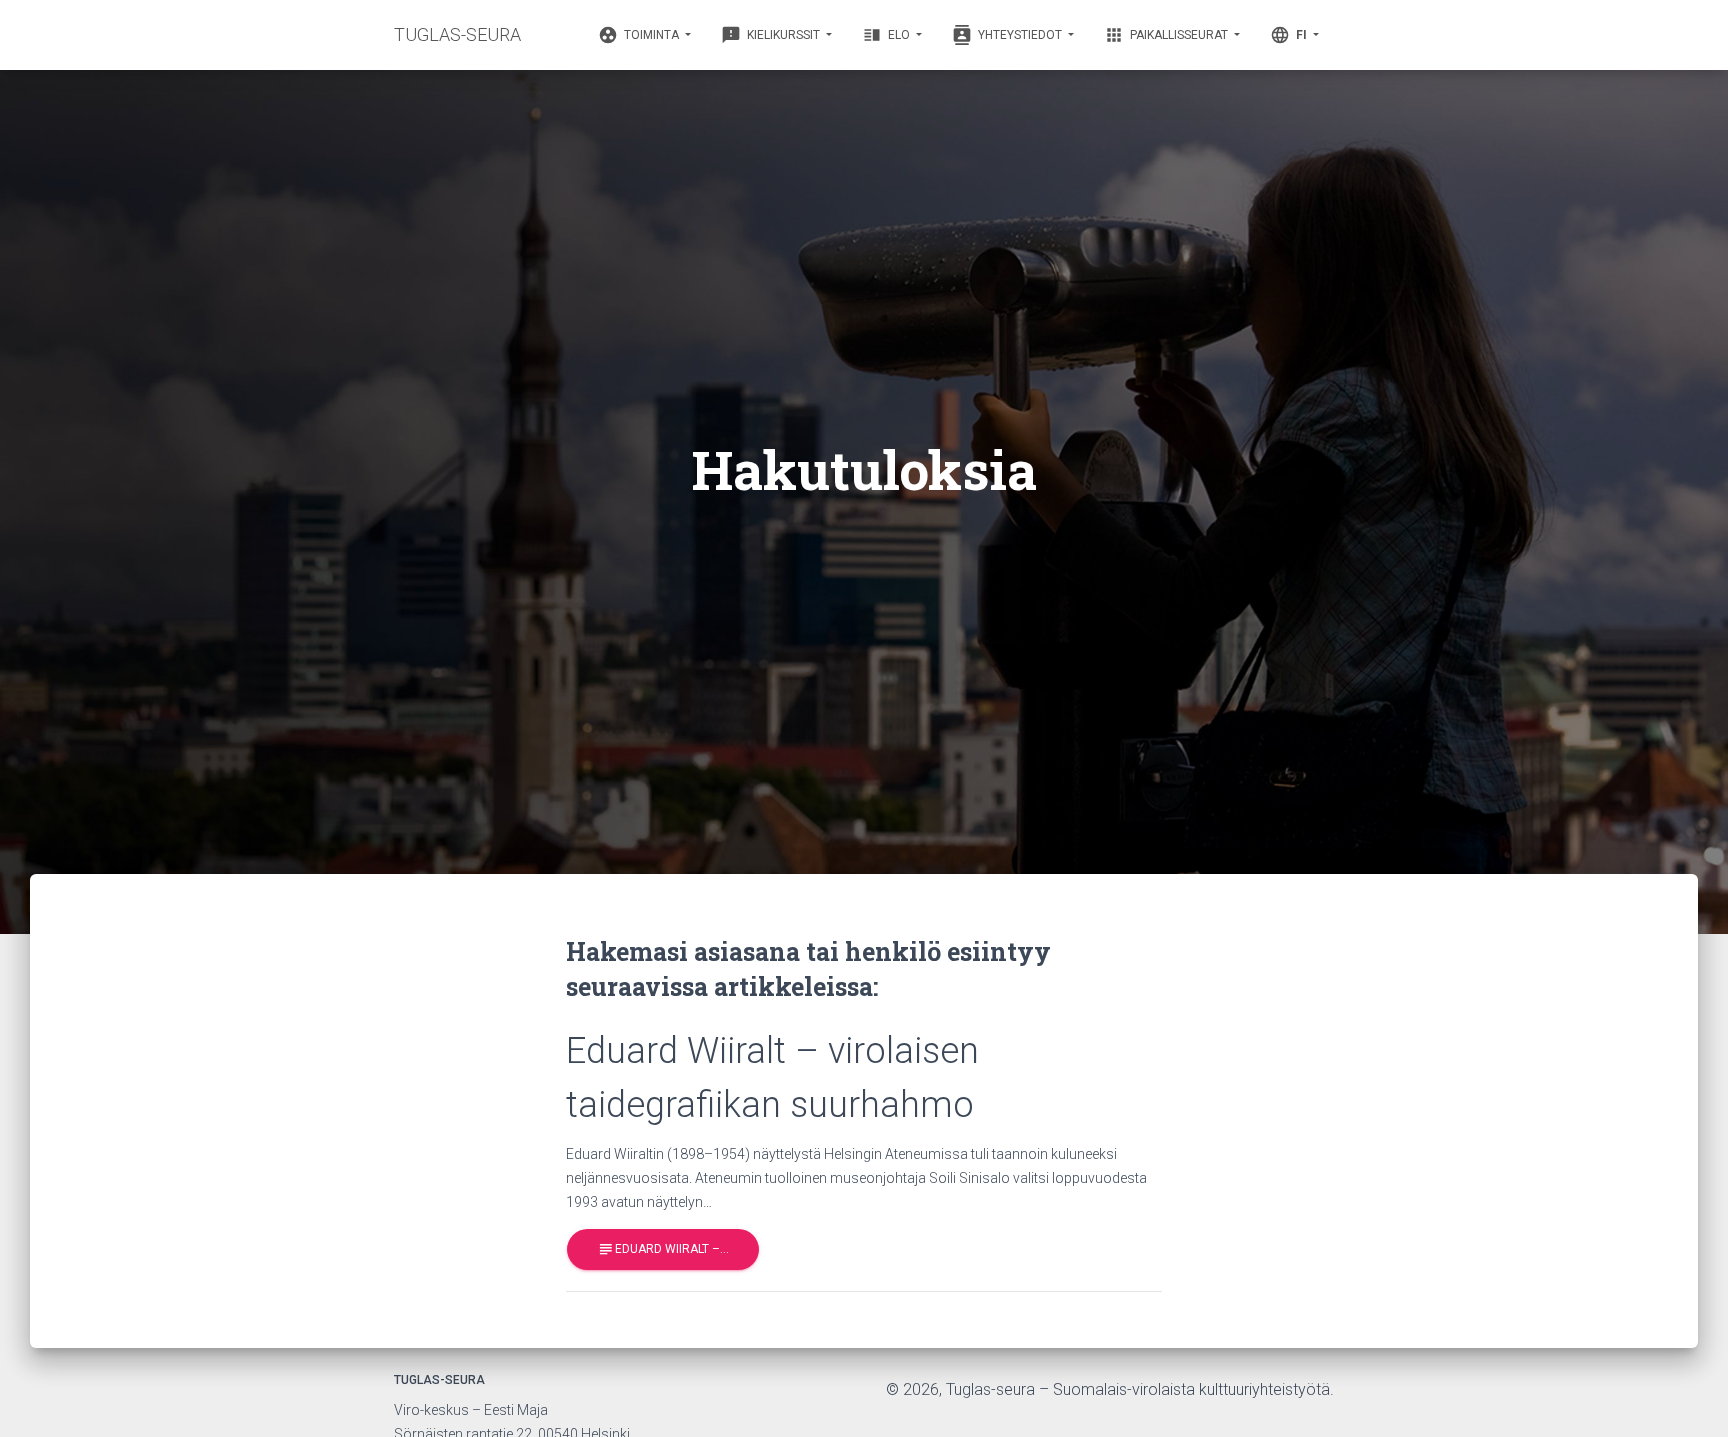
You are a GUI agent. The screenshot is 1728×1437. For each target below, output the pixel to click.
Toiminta (640, 35)
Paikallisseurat (1167, 35)
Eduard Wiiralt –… (663, 1249)
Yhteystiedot (1008, 35)
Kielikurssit (772, 35)
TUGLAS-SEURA (457, 34)
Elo (887, 35)
